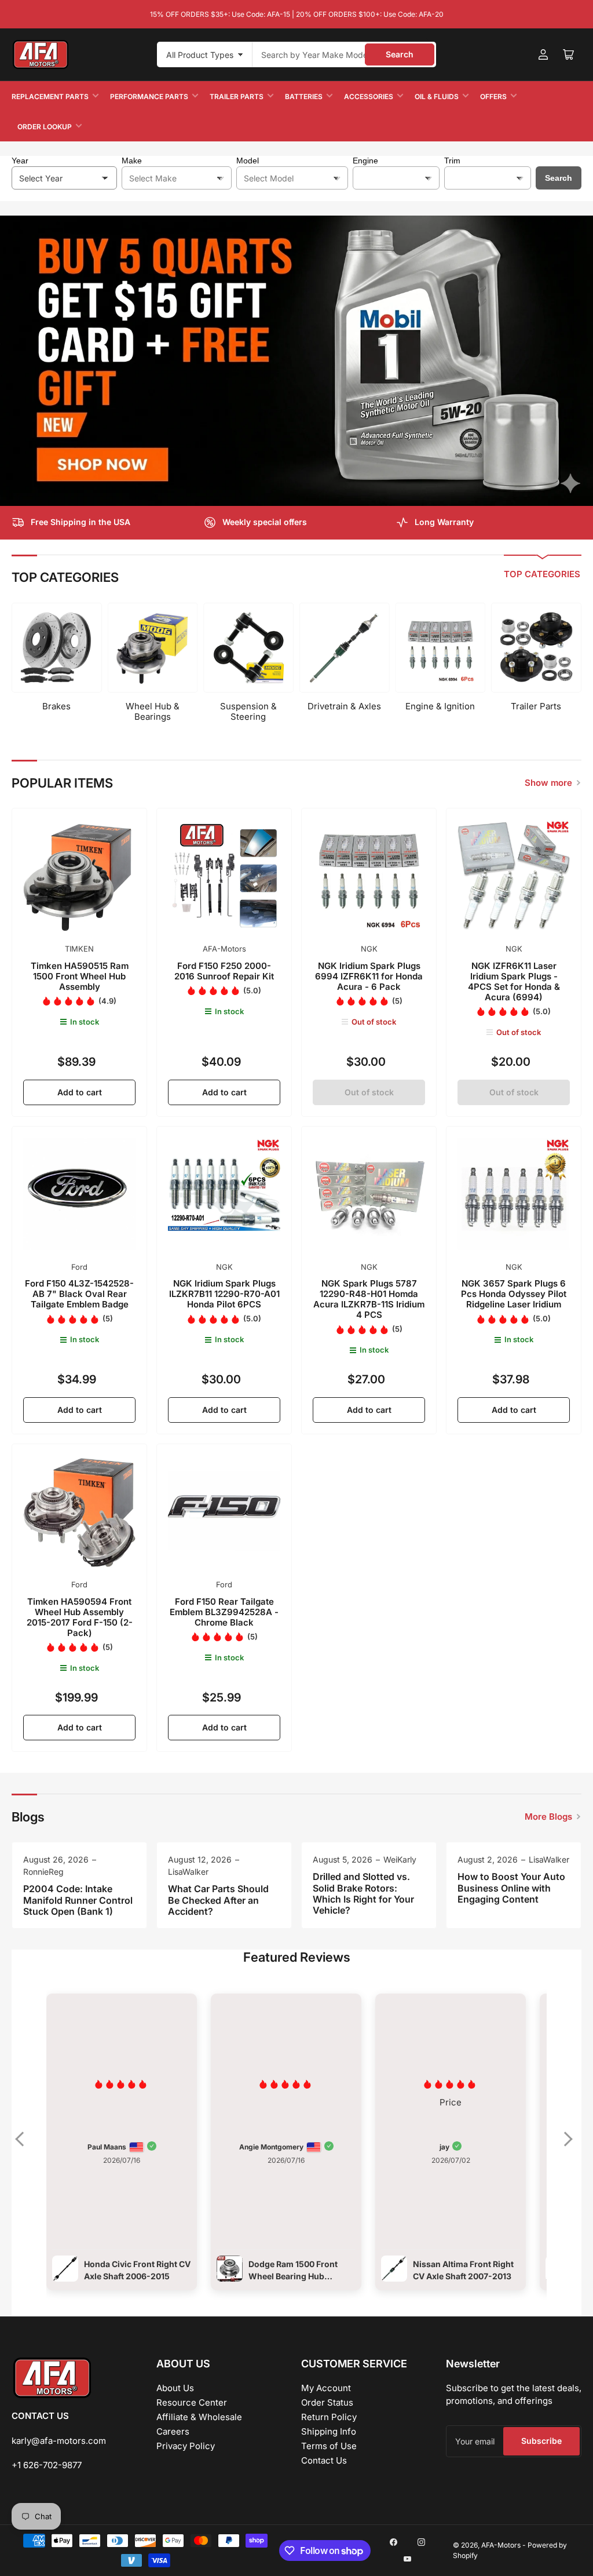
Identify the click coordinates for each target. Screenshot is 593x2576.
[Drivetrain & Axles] (345, 648)
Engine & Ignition (440, 706)
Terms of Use (329, 2446)
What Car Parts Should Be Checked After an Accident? (218, 1900)
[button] (25, 2147)
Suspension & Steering (248, 711)
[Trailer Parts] (536, 648)
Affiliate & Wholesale (199, 2417)
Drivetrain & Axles (344, 706)
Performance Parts (149, 96)
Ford (79, 1267)
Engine (365, 161)
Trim (452, 161)
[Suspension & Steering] (248, 648)
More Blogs (548, 1817)
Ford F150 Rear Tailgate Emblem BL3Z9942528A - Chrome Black (224, 1612)
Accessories (369, 96)
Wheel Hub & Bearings (153, 711)
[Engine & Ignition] (440, 648)
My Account (326, 2388)
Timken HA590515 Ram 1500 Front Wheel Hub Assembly (80, 976)
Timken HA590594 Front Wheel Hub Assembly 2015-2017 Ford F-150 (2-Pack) (80, 1617)
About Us (175, 2388)
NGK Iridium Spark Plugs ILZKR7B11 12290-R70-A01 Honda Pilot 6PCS (224, 1294)
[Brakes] (57, 648)
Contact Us (324, 2460)
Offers (493, 96)
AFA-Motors (224, 949)
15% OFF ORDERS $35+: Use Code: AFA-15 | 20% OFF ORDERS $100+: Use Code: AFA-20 (297, 14)
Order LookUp (45, 127)
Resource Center (192, 2402)
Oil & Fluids (437, 96)
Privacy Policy (186, 2446)
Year (20, 161)
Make (132, 161)
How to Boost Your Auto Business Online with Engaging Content (511, 1888)
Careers (173, 2431)
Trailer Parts (237, 96)
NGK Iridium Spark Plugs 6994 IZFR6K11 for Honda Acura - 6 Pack (369, 976)
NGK (369, 949)
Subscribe (541, 2441)
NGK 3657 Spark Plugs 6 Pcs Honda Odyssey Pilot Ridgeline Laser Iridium (514, 1294)
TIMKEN (79, 949)
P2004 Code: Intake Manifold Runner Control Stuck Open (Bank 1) (78, 1900)
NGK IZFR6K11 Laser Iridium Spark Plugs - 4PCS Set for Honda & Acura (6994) (514, 981)
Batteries (304, 96)
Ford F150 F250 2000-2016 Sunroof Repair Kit (224, 971)
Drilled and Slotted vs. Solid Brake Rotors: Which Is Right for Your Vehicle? (363, 1893)
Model (248, 161)
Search (400, 54)
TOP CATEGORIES (542, 574)
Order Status (327, 2402)
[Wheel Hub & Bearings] (153, 648)
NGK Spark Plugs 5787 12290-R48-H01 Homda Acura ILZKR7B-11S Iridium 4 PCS (369, 1299)
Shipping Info (329, 2431)
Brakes (56, 706)
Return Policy (329, 2417)
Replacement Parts (50, 96)
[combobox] (344, 54)
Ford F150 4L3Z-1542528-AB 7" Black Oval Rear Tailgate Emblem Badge (79, 1294)
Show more (548, 783)
